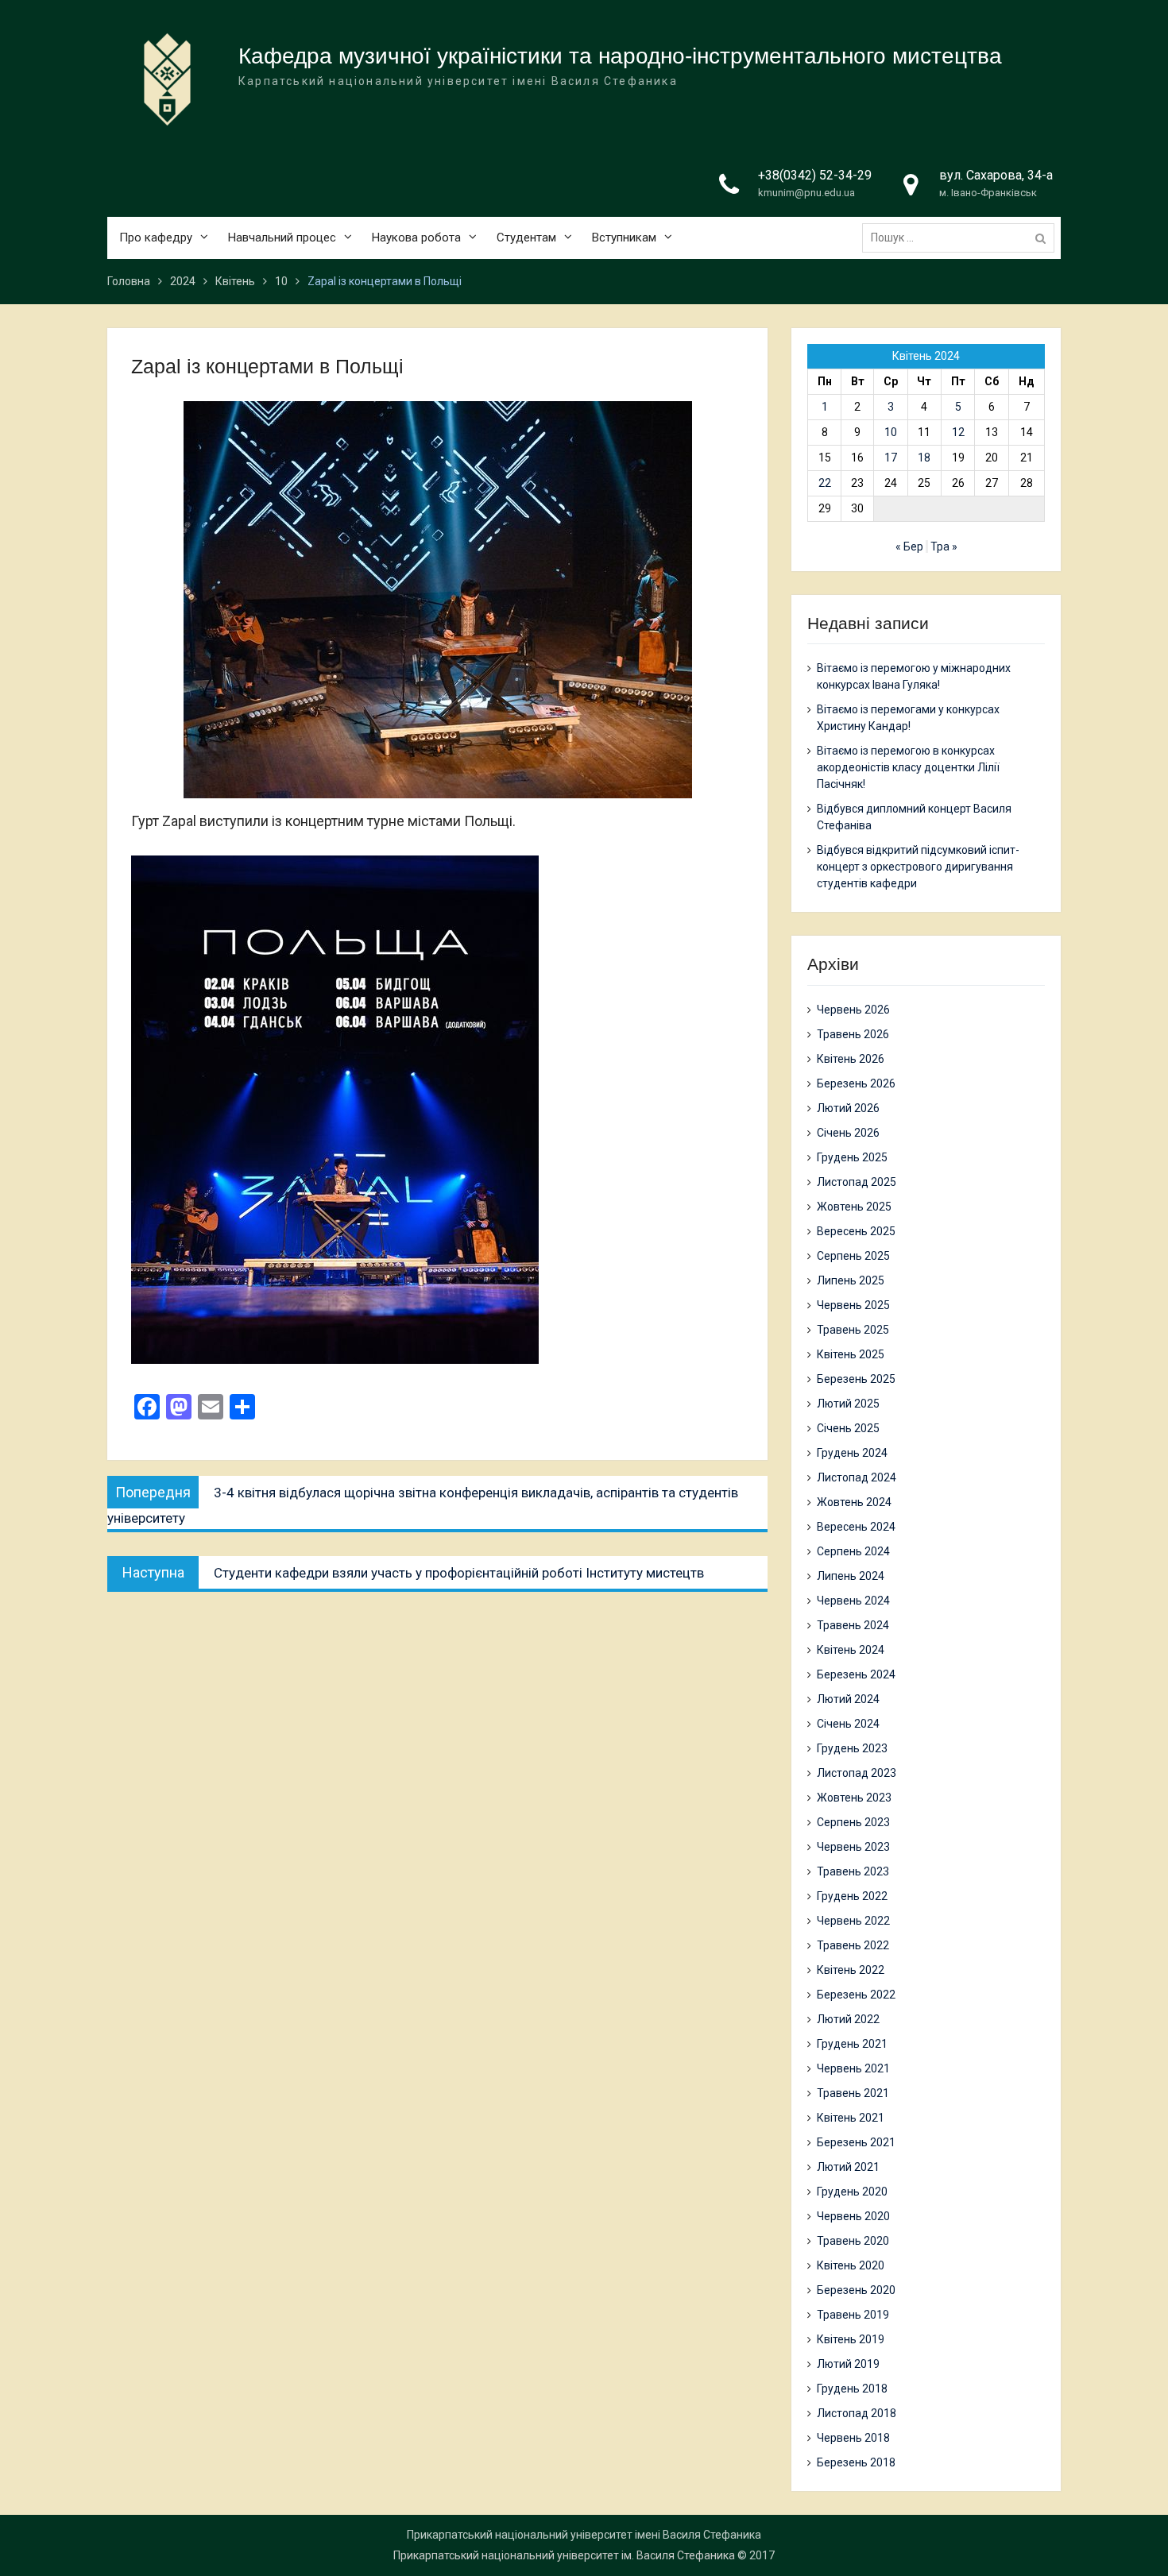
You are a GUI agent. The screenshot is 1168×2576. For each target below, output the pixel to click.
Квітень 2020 (851, 2265)
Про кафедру (156, 238)
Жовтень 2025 (854, 1207)
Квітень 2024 (851, 1650)
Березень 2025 (856, 1379)
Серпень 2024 (853, 1551)
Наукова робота (416, 238)
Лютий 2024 (848, 1699)
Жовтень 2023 (854, 1798)
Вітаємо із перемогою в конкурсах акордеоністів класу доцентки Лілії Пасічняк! (908, 767)
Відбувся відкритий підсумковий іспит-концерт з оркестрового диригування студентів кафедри (918, 867)
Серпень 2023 (853, 1822)
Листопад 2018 (857, 2413)
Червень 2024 (853, 1601)
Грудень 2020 (852, 2192)
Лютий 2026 (848, 1108)
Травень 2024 (853, 1625)
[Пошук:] (962, 238)
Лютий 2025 (848, 1404)
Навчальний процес (282, 238)
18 (924, 458)
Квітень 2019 (851, 2339)
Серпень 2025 (853, 1256)
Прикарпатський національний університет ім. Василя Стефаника (564, 2555)
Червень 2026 (853, 1010)
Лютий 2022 (848, 2019)
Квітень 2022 (851, 1970)
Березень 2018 (856, 2462)
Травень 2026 (853, 1034)
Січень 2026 (848, 1133)
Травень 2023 (853, 1871)
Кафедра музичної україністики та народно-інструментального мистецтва (620, 56)
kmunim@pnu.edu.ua (806, 193)
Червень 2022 (853, 1921)
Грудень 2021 (852, 2044)
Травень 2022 (853, 1945)
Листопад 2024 (857, 1477)
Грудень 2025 (852, 1157)
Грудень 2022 (852, 1896)
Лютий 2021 (848, 2167)
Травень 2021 (853, 2093)
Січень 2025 (848, 1428)
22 (825, 483)
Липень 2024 (851, 1576)
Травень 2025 (853, 1330)
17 (891, 458)
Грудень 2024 (852, 1453)
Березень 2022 (856, 1995)
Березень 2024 (856, 1674)
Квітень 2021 (851, 2118)
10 (891, 432)
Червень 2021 (853, 2068)
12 (958, 432)
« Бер (909, 546)
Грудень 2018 (852, 2389)
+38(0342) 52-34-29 (815, 175)
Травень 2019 (853, 2315)
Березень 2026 (856, 1083)
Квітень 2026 (851, 1059)
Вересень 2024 (856, 1527)
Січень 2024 (848, 1724)
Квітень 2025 (851, 1354)
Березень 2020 (856, 2290)
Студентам (526, 238)
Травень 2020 (853, 2241)
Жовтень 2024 (854, 1502)
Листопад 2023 (857, 1773)
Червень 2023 (853, 1847)
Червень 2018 (853, 2438)
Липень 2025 (851, 1280)
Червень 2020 (853, 2216)
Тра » (944, 546)
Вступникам (624, 238)
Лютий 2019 (848, 2364)
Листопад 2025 (857, 1182)
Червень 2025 (853, 1305)
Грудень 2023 (852, 1748)
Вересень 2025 (856, 1231)
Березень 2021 (856, 2142)
